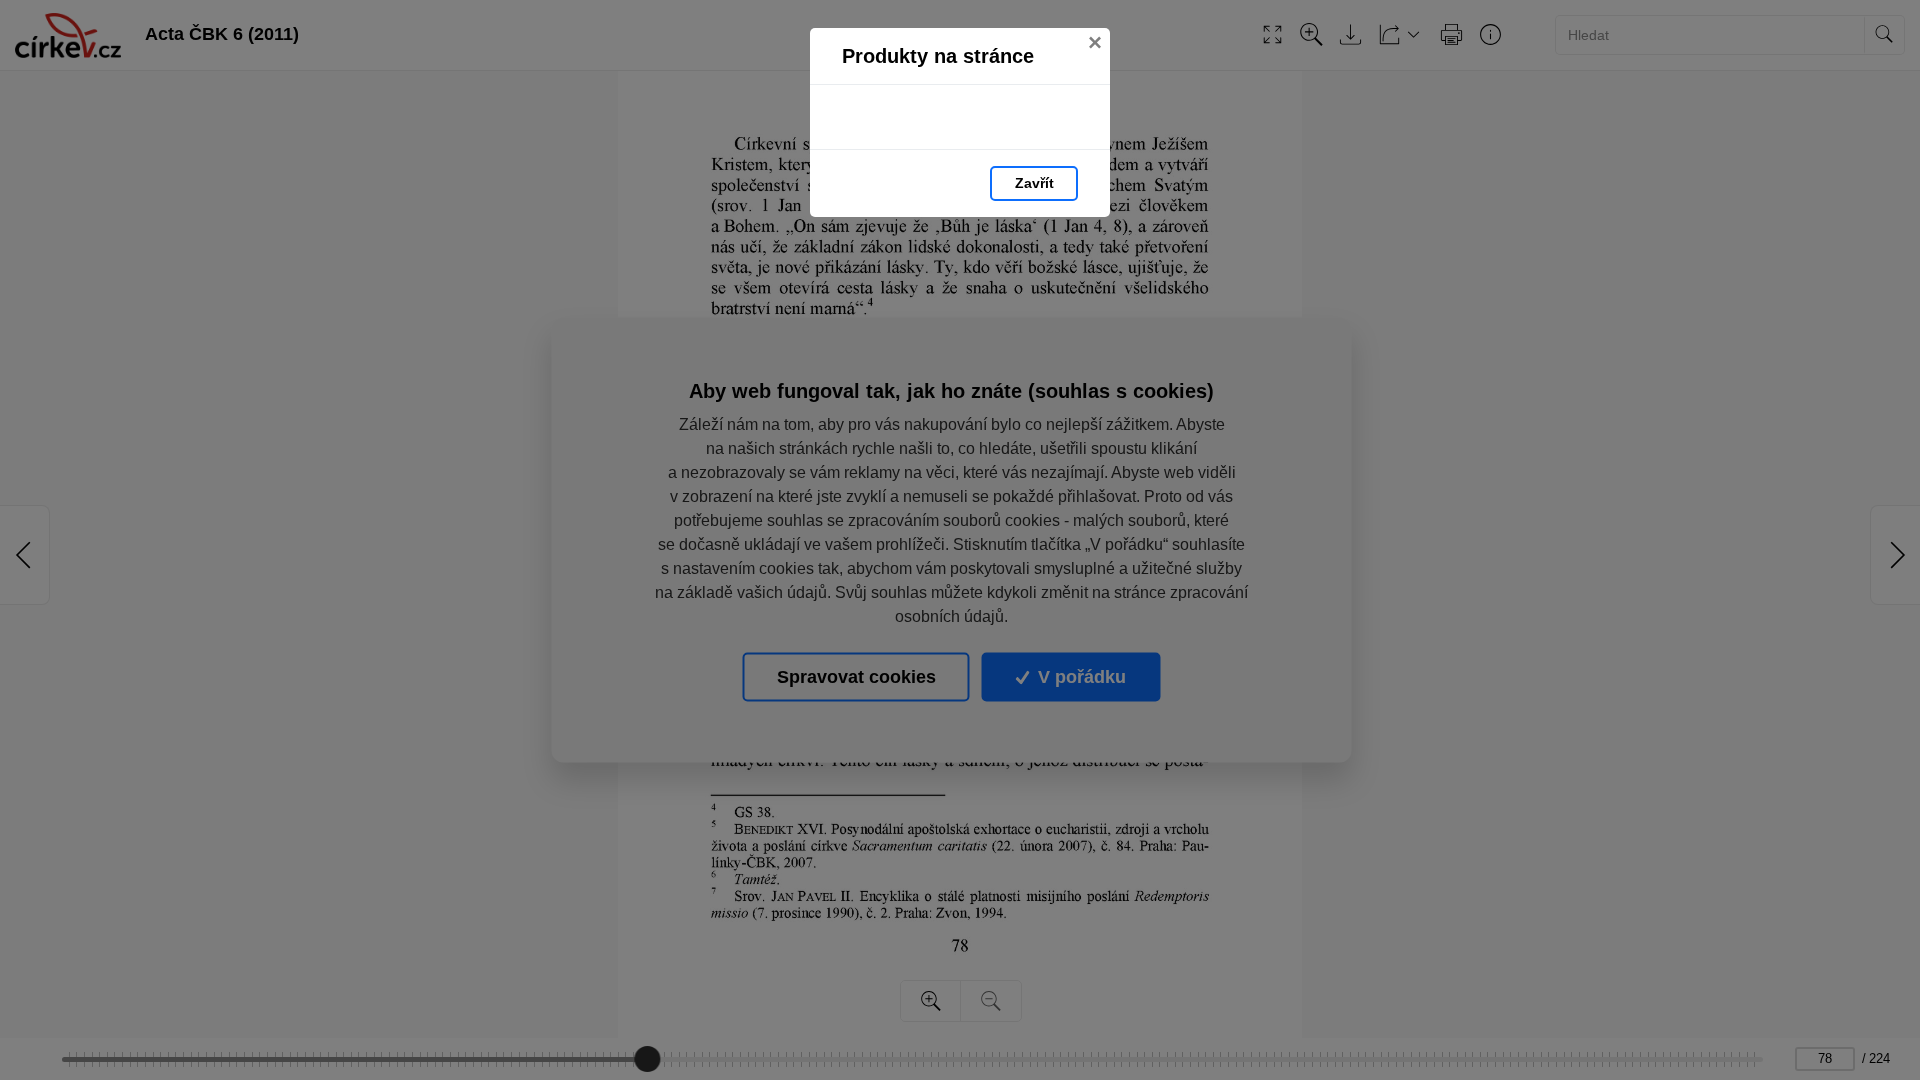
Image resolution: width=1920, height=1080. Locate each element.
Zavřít (1034, 183)
